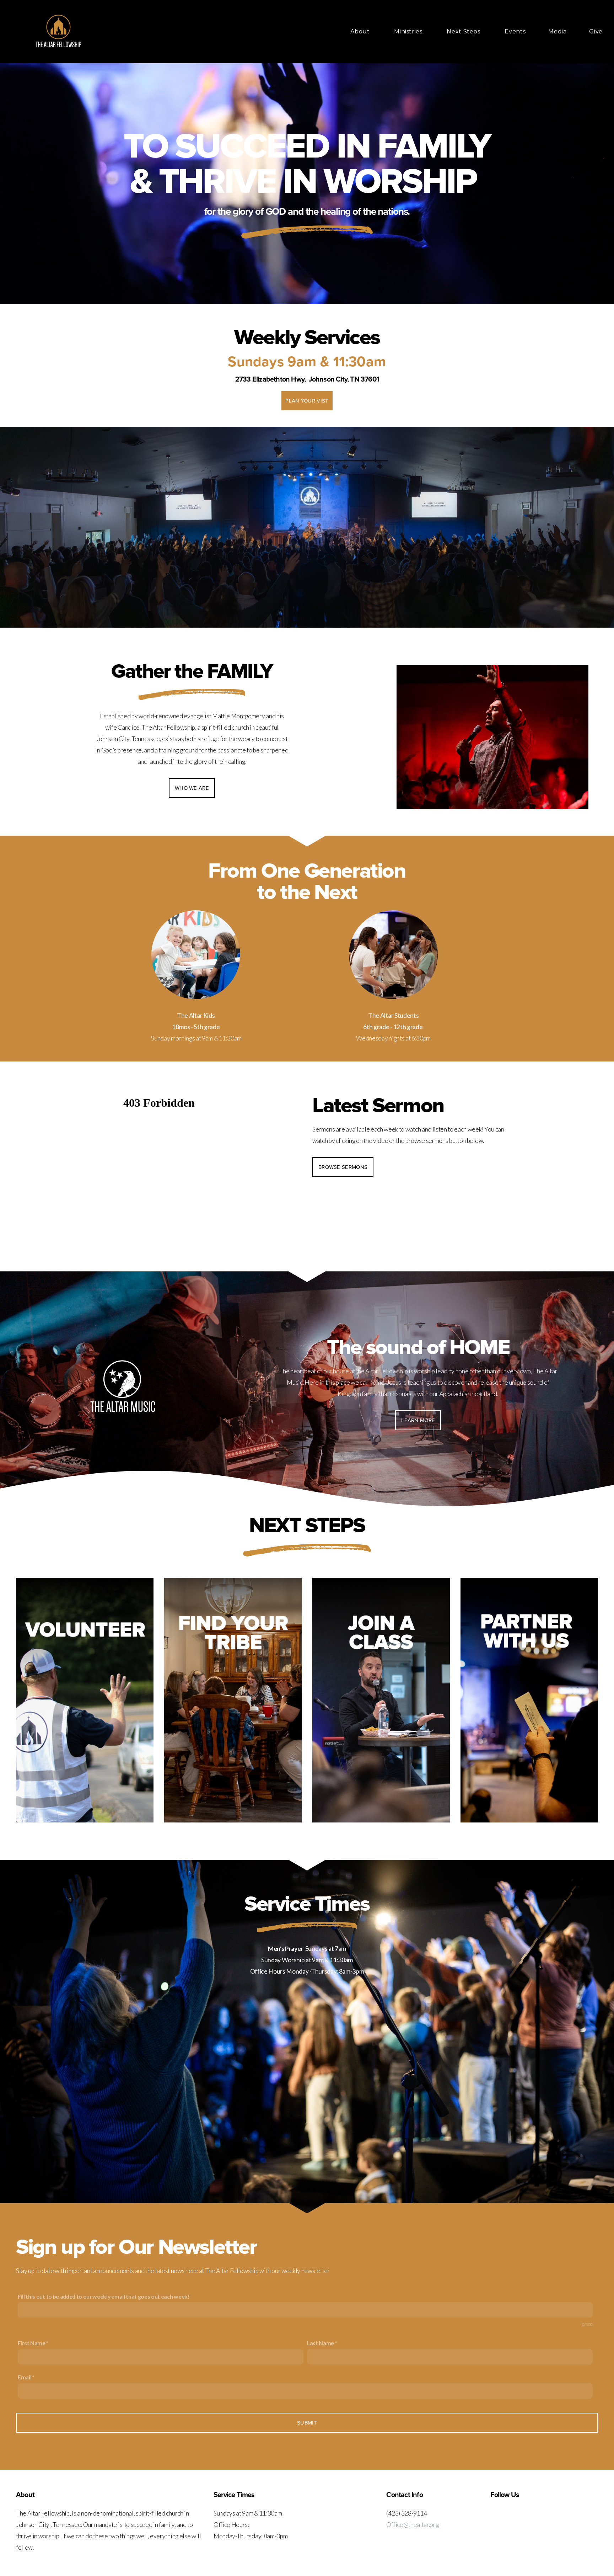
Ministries (409, 31)
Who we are (192, 788)
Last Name (321, 2343)
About (361, 31)
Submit (307, 2423)
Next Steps (464, 31)
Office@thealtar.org (412, 2525)
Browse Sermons (343, 1167)
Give (596, 31)
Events (515, 31)
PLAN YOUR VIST (307, 401)
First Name (32, 2343)
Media (557, 31)
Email (25, 2377)
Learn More (418, 1420)
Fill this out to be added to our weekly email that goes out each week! (104, 2296)
